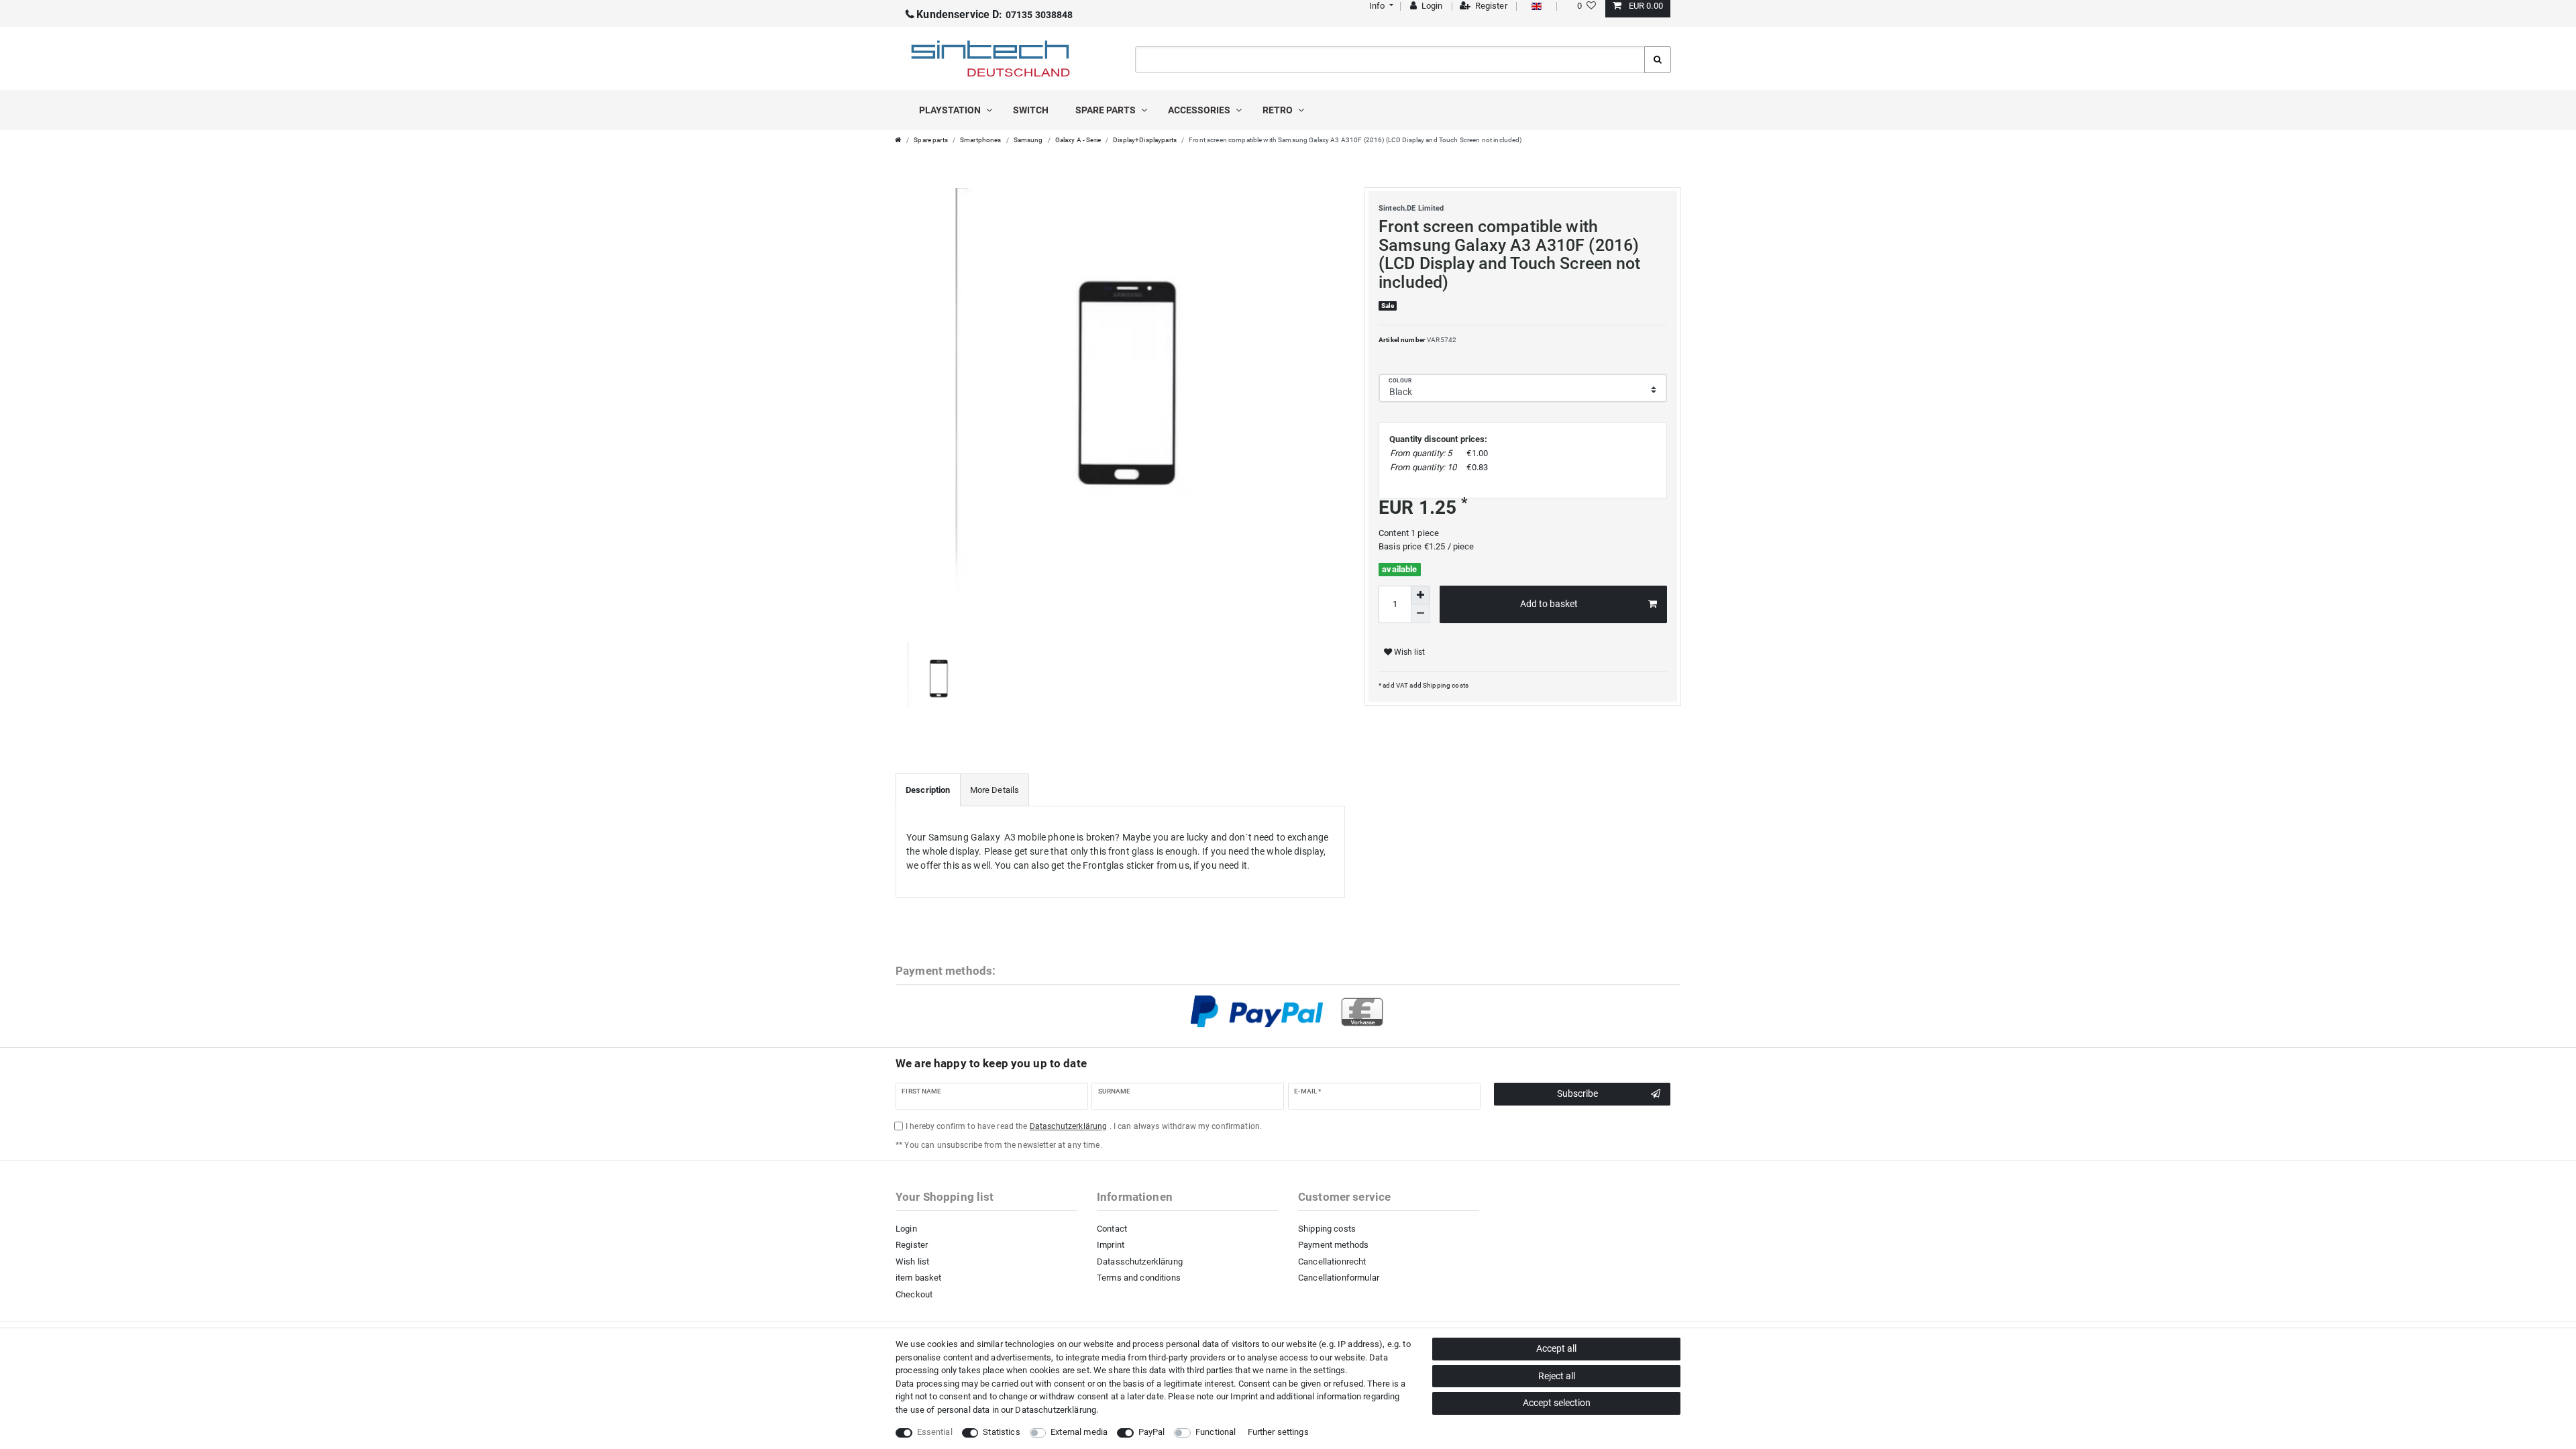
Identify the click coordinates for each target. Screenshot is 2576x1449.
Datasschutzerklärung (1140, 1262)
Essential (935, 1432)
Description (928, 790)
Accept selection (1557, 1403)
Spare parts (1107, 110)
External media (1079, 1432)
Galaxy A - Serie (1078, 140)
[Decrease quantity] (1420, 614)
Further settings (1278, 1432)
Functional (1216, 1432)
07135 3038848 (995, 15)
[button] (1380, 6)
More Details (995, 790)
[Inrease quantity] (1420, 595)
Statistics (1001, 1432)
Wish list (1408, 652)
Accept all (1556, 1348)
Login (906, 1229)
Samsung (1028, 140)
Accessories (1200, 110)
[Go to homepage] (898, 140)
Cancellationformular (1339, 1278)
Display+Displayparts (1145, 140)
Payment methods (1333, 1245)
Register (912, 1245)
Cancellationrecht (1332, 1262)
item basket (919, 1278)
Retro (1279, 110)
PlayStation (951, 110)
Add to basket (1549, 604)
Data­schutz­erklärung (1056, 1410)
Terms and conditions (1139, 1278)
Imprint (1111, 1245)
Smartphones (981, 140)
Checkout (914, 1294)
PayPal (1152, 1432)
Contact (1112, 1229)
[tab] (928, 790)
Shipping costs (1445, 685)
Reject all (1557, 1376)
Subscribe (1577, 1093)
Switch (1031, 110)
